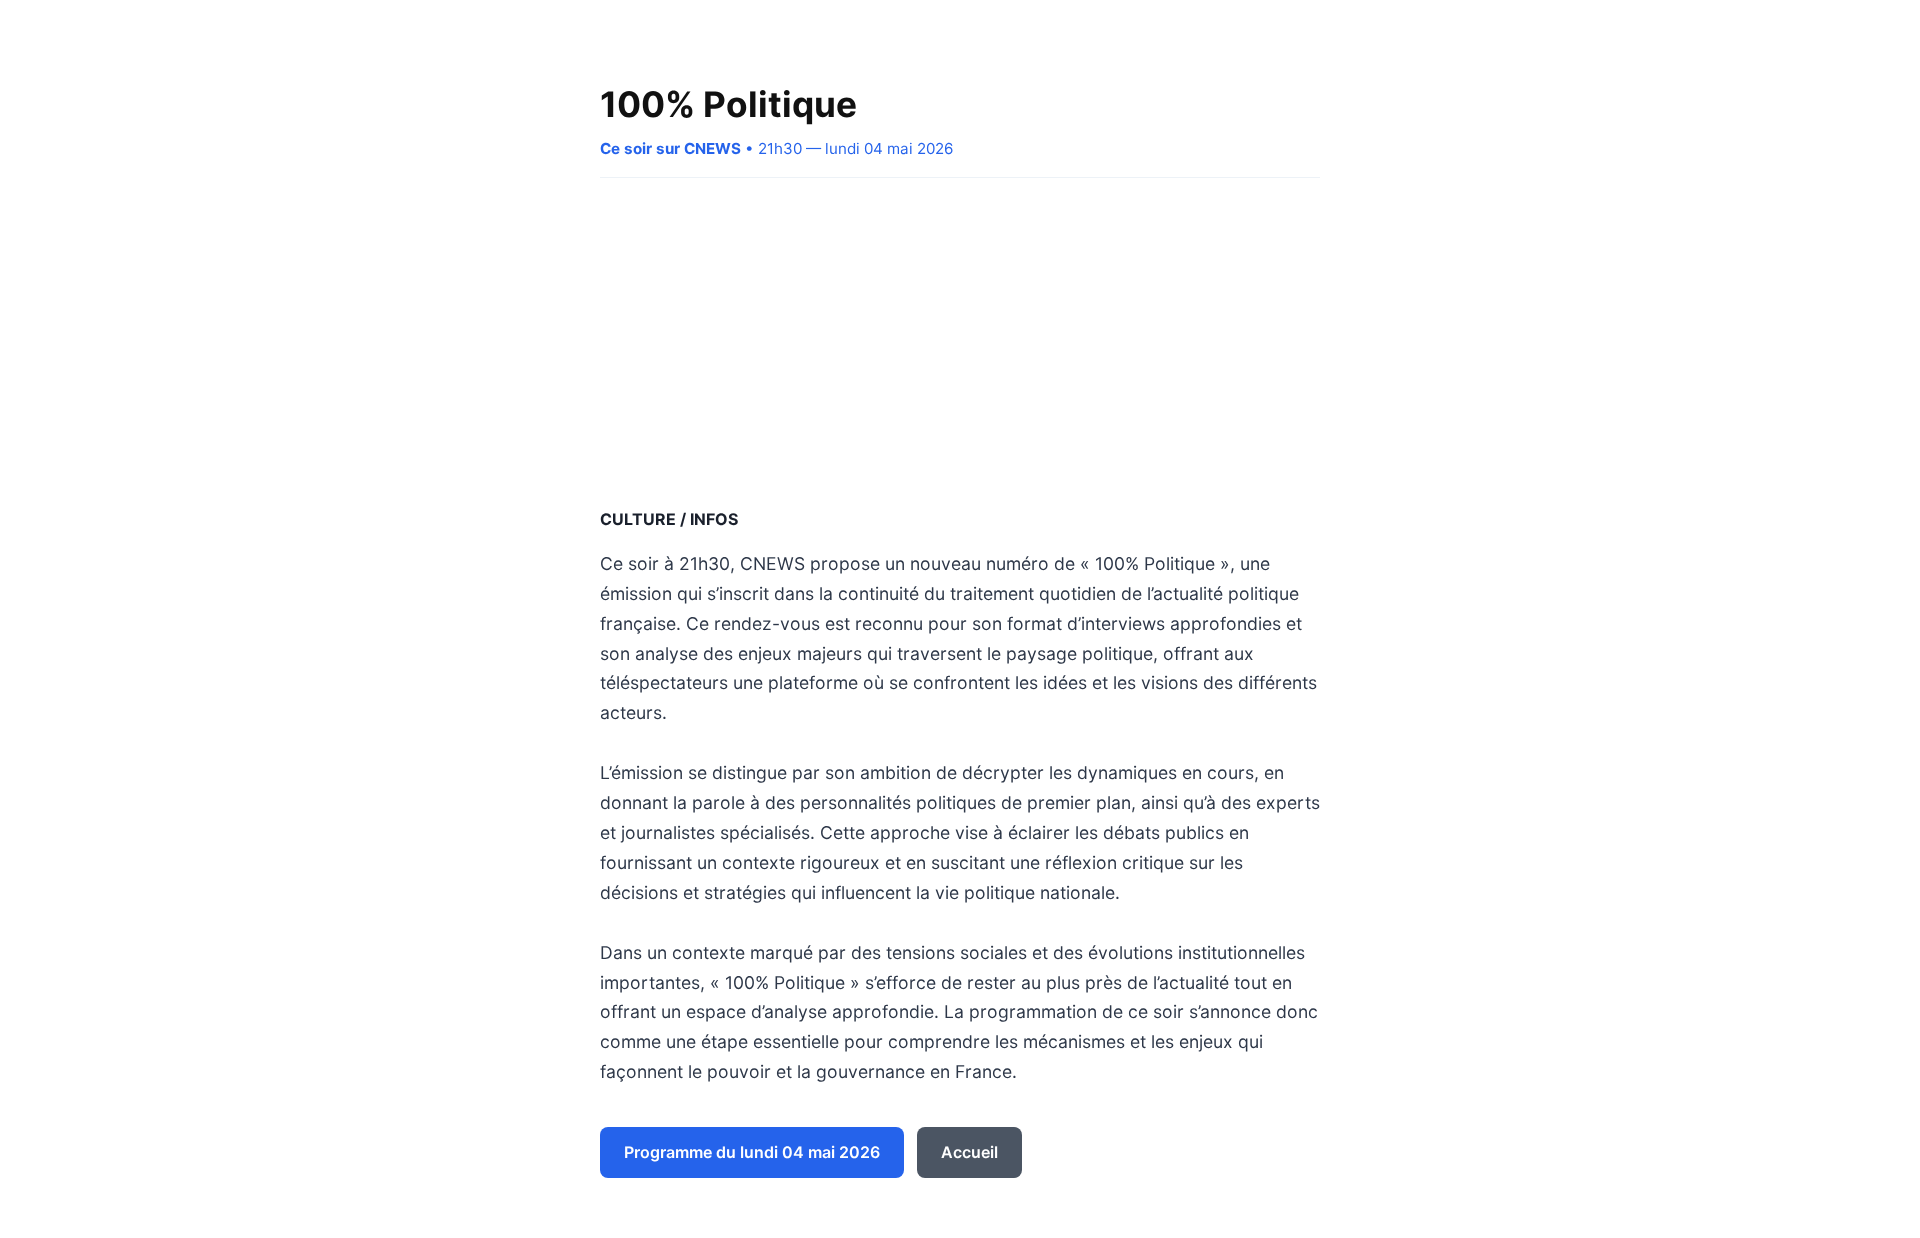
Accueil (969, 1152)
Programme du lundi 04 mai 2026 (752, 1152)
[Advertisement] (960, 342)
